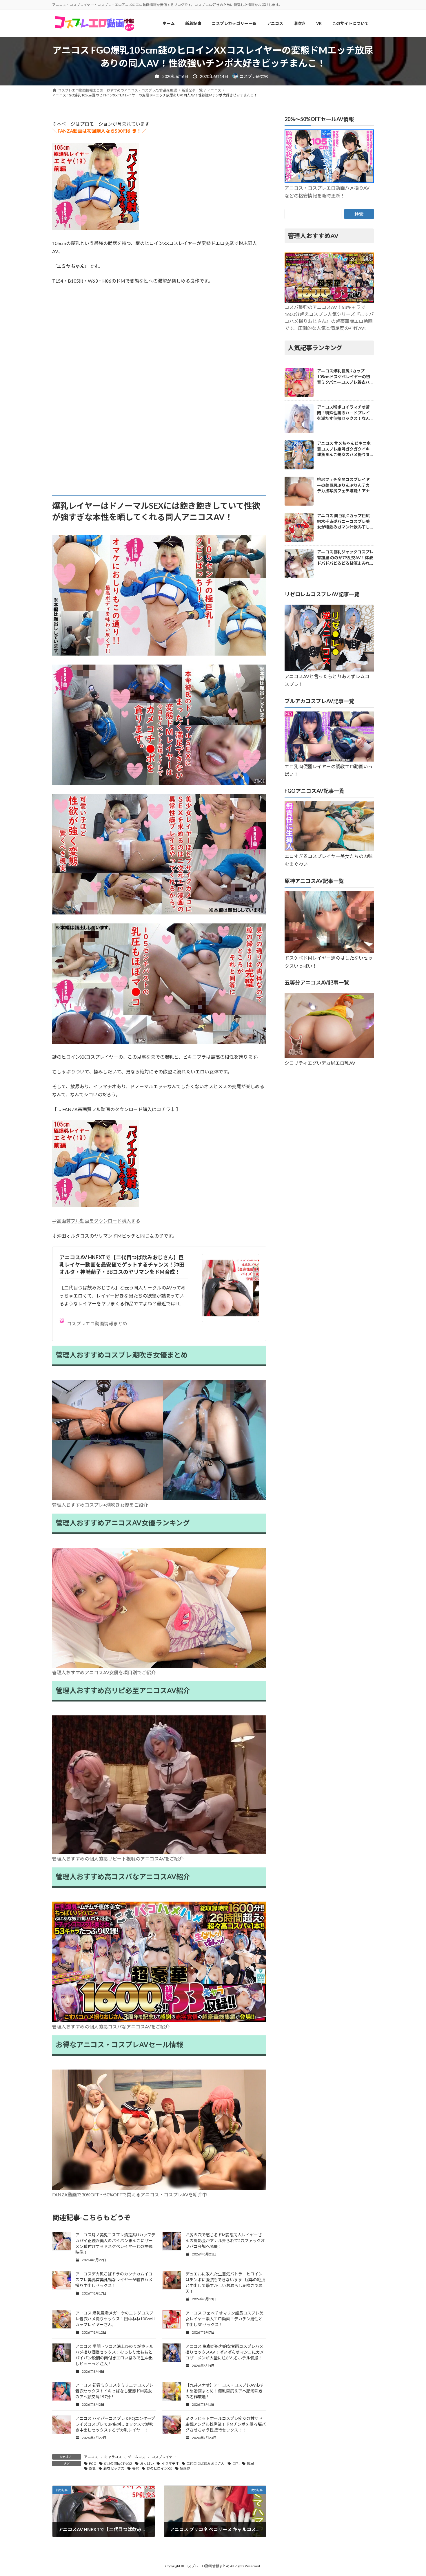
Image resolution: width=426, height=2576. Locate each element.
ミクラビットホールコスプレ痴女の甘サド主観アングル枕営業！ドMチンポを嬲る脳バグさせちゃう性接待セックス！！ (226, 2424)
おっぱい (147, 2464)
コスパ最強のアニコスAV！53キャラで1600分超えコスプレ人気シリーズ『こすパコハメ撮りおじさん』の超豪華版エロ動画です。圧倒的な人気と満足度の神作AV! (329, 318)
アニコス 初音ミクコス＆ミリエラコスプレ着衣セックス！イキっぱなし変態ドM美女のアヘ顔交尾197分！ (114, 2391)
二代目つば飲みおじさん (205, 2464)
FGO (93, 2464)
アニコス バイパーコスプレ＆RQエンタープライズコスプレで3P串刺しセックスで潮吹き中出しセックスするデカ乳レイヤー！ (115, 2424)
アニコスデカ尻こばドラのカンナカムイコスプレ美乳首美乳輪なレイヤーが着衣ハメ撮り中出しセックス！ (114, 2280)
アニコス (91, 2457)
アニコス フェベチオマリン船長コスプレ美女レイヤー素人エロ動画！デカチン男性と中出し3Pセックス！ (224, 2319)
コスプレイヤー (164, 2457)
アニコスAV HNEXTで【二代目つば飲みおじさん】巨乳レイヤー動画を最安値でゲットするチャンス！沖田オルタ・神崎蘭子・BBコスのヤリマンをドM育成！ (122, 1265)
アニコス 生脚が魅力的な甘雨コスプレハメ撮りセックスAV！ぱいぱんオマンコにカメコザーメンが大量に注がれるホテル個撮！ (225, 2352)
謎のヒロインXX (159, 2468)
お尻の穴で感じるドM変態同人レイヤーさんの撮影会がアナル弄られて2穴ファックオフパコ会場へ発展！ (225, 2241)
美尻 (136, 2468)
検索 (359, 214)
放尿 (250, 2464)
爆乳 (92, 2468)
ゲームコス (136, 2457)
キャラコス (113, 2457)
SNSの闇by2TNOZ (118, 2464)
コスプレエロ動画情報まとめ (97, 1323)
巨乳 (236, 2464)
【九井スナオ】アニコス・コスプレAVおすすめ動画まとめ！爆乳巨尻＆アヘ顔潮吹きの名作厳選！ (225, 2391)
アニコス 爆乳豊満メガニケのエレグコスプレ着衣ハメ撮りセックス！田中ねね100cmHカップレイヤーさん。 (115, 2319)
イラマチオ (170, 2464)
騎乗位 (185, 2468)
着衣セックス (114, 2468)
